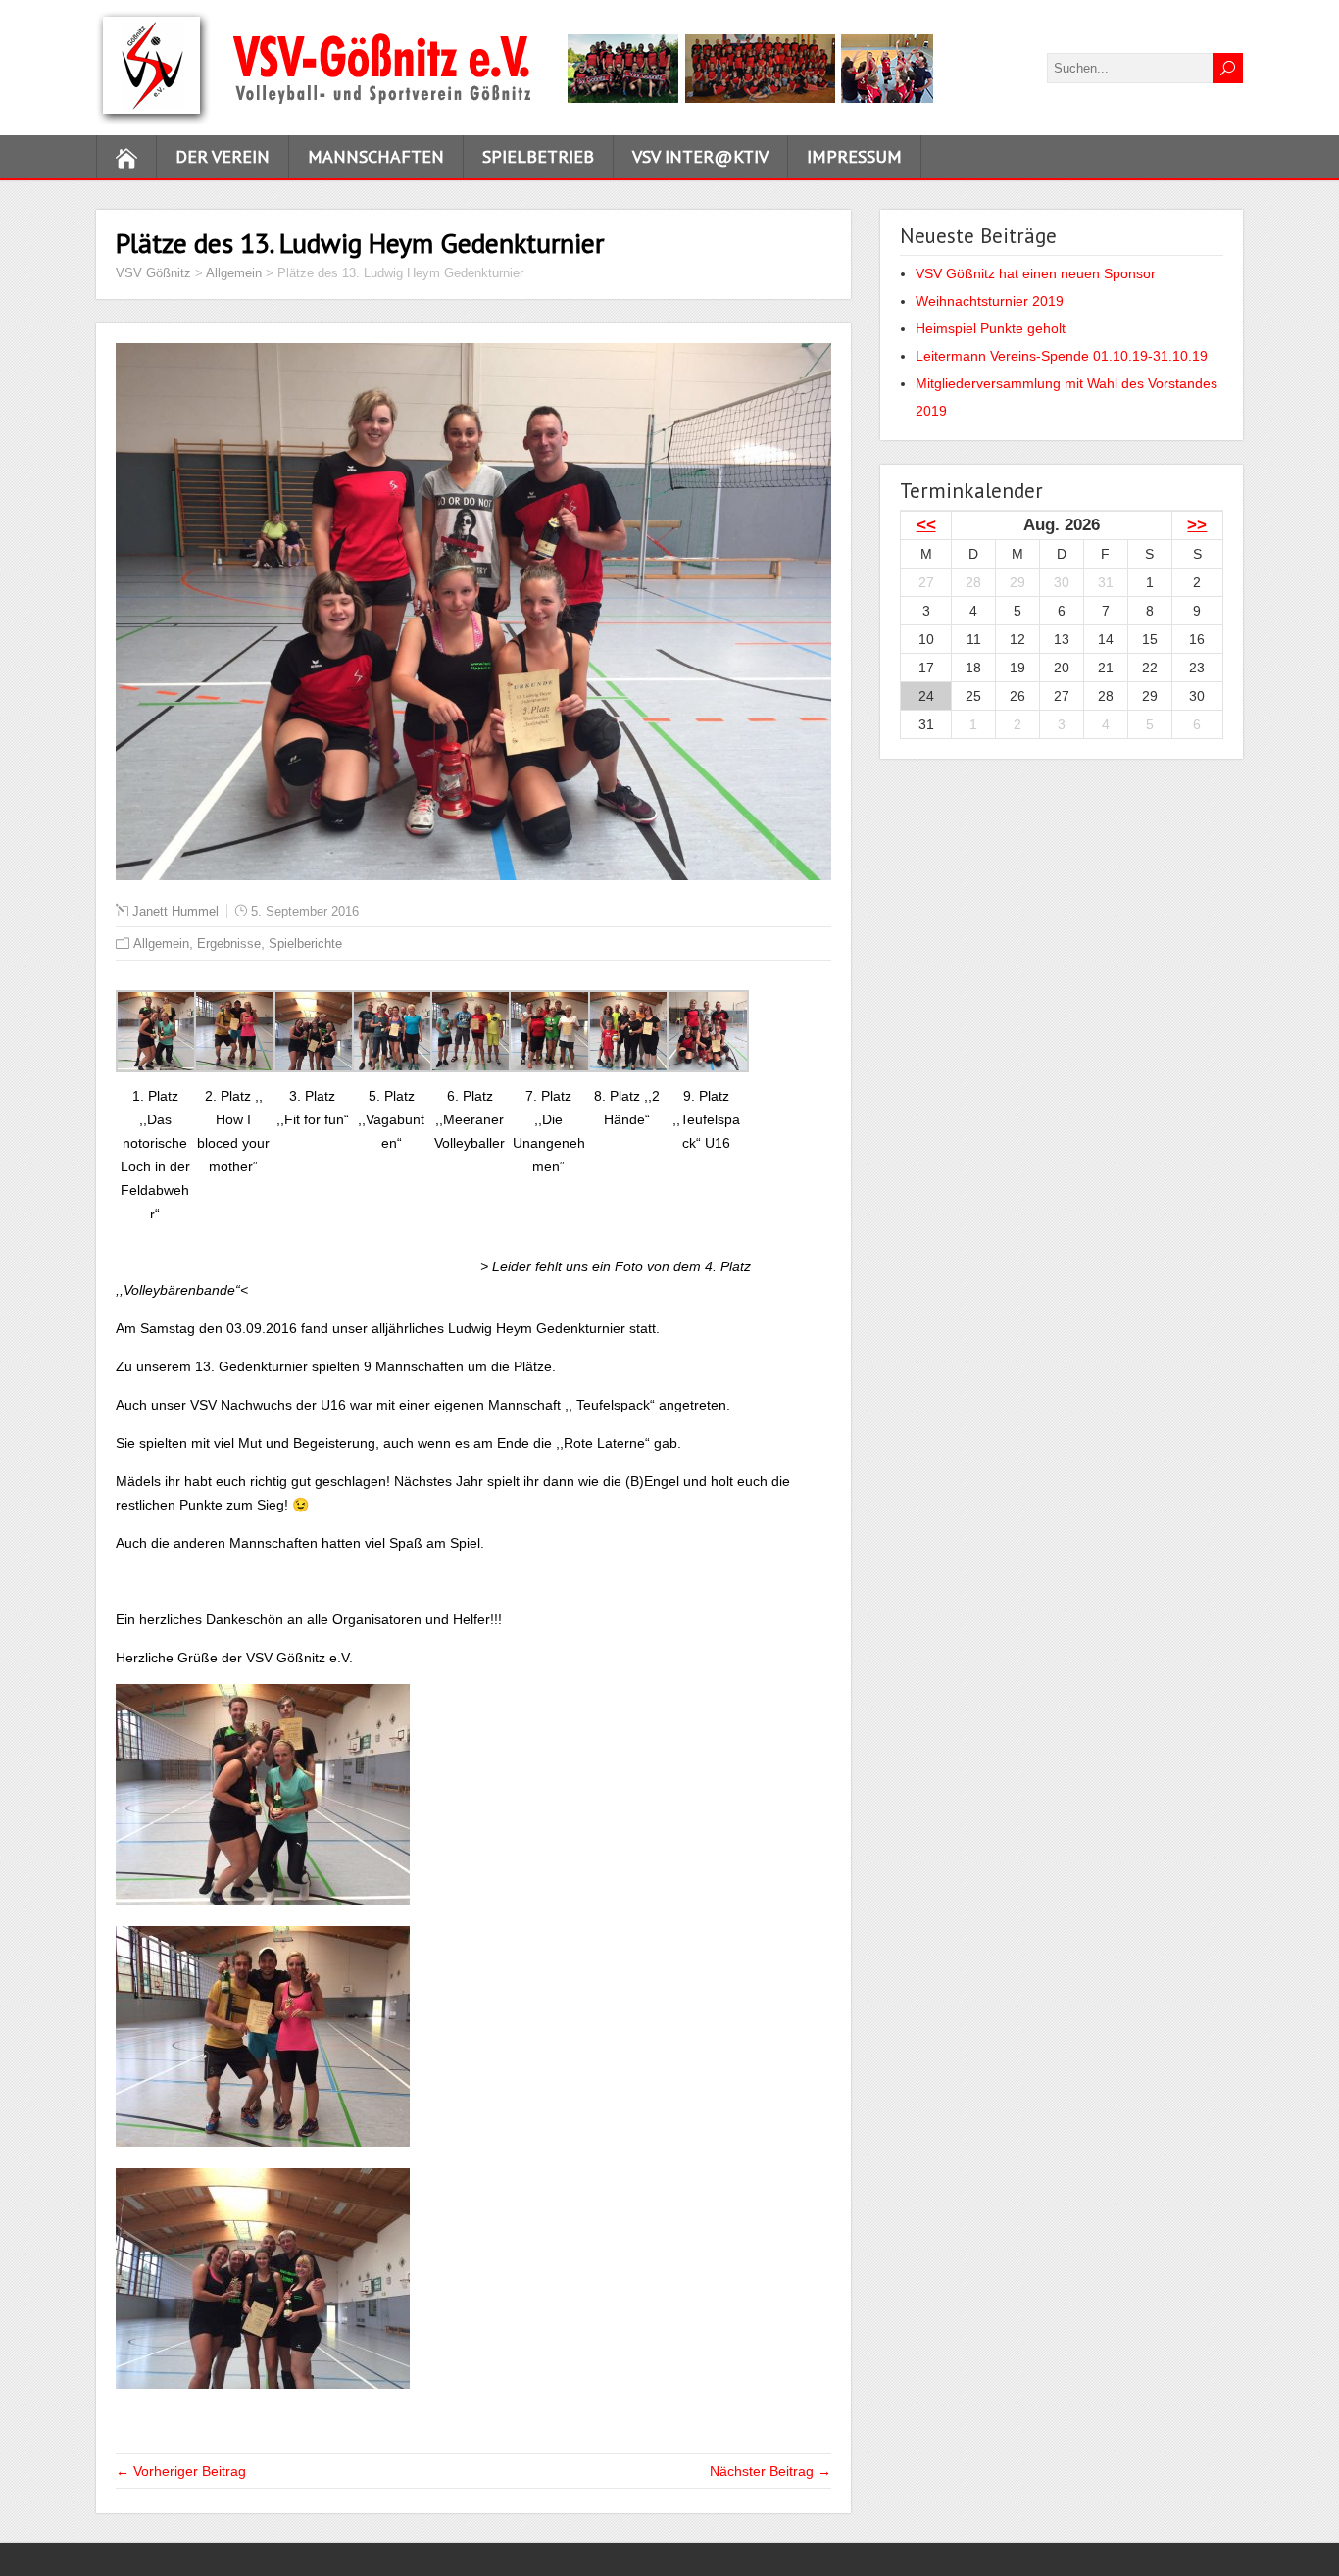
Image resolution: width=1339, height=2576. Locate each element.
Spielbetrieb (538, 156)
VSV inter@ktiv (700, 156)
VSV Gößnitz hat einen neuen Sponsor (1036, 273)
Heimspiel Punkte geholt (991, 328)
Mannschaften (376, 156)
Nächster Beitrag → (770, 2471)
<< (926, 525)
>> (1197, 525)
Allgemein (161, 943)
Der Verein (223, 156)
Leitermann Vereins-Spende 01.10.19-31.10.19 (1062, 356)
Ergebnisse (229, 943)
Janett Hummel (175, 911)
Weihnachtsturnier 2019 (990, 301)
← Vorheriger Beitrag (181, 2471)
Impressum (854, 156)
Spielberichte (305, 943)
